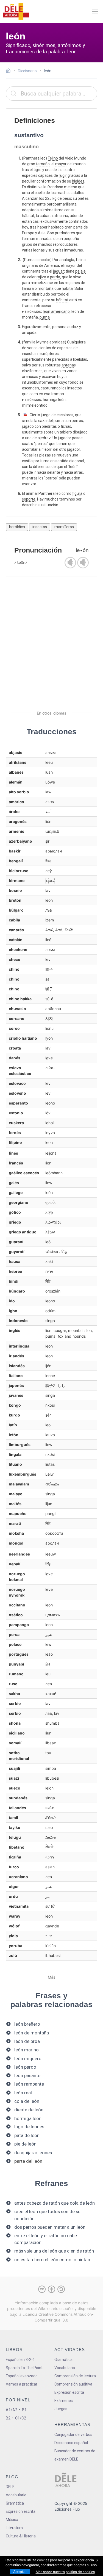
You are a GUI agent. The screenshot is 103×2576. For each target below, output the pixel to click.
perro (76, 421)
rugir (63, 175)
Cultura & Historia (21, 2536)
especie (64, 348)
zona (71, 371)
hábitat (28, 216)
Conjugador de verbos (73, 2435)
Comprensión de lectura (75, 2376)
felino (81, 260)
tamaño (43, 164)
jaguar (59, 271)
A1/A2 (12, 2410)
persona (59, 327)
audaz (73, 327)
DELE (10, 2487)
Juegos (61, 2409)
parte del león (28, 2161)
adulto (77, 193)
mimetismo (53, 210)
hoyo (61, 377)
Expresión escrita (69, 2392)
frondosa (55, 187)
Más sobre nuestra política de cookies (65, 2572)
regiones (72, 283)
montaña (46, 288)
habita (67, 288)
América (52, 265)
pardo (55, 277)
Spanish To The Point (24, 2368)
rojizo (41, 277)
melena (71, 187)
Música (12, 2520)
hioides (78, 181)
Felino (53, 158)
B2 (8, 2418)
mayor (61, 164)
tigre (37, 170)
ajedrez (44, 438)
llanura (28, 288)
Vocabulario (65, 2368)
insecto (28, 354)
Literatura (14, 2528)
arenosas (30, 377)
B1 (24, 2410)
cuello (40, 193)
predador (63, 233)
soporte (29, 499)
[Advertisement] (51, 639)
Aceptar (20, 2572)
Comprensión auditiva (73, 2384)
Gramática (63, 2360)
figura (77, 493)
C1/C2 (21, 2418)
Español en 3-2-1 (20, 2360)
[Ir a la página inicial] (10, 71)
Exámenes (64, 2401)
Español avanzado (22, 2376)
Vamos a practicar (22, 2384)
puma (45, 317)
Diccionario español (71, 2443)
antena (68, 365)
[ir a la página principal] (16, 11)
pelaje (80, 271)
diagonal (77, 461)
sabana (46, 216)
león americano (56, 311)
